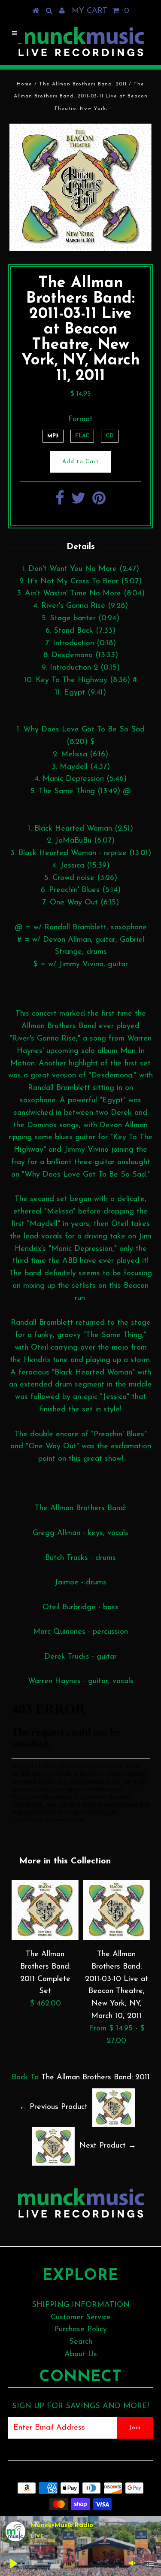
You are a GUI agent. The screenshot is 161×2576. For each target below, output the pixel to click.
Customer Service (81, 2318)
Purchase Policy (80, 2330)
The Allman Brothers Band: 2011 (83, 84)
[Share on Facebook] (60, 502)
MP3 (53, 436)
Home (24, 84)
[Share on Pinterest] (99, 502)
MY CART (100, 11)
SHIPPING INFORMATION (81, 2305)
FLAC (82, 436)
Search (81, 2342)
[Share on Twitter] (78, 502)
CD (110, 436)
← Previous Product (53, 2107)
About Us (81, 2355)
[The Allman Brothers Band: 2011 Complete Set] (45, 1938)
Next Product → (108, 2146)
